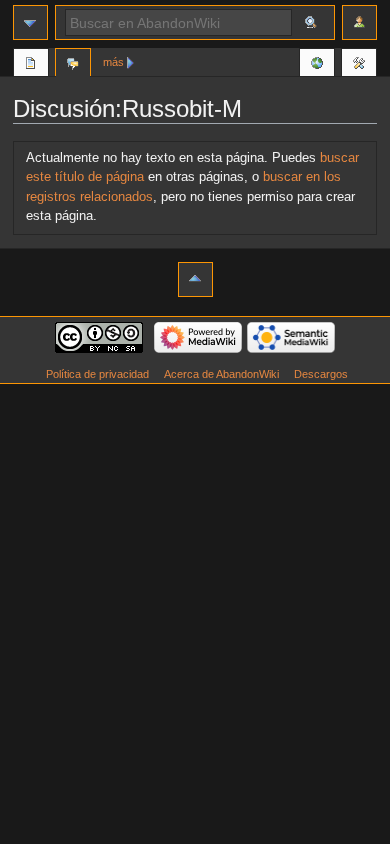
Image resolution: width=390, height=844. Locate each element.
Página (31, 65)
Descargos (321, 374)
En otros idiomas (317, 65)
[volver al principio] (195, 279)
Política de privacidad (97, 374)
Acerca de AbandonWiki (221, 374)
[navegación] (30, 22)
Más (113, 62)
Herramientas (359, 65)
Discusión (73, 65)
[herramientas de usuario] (359, 22)
